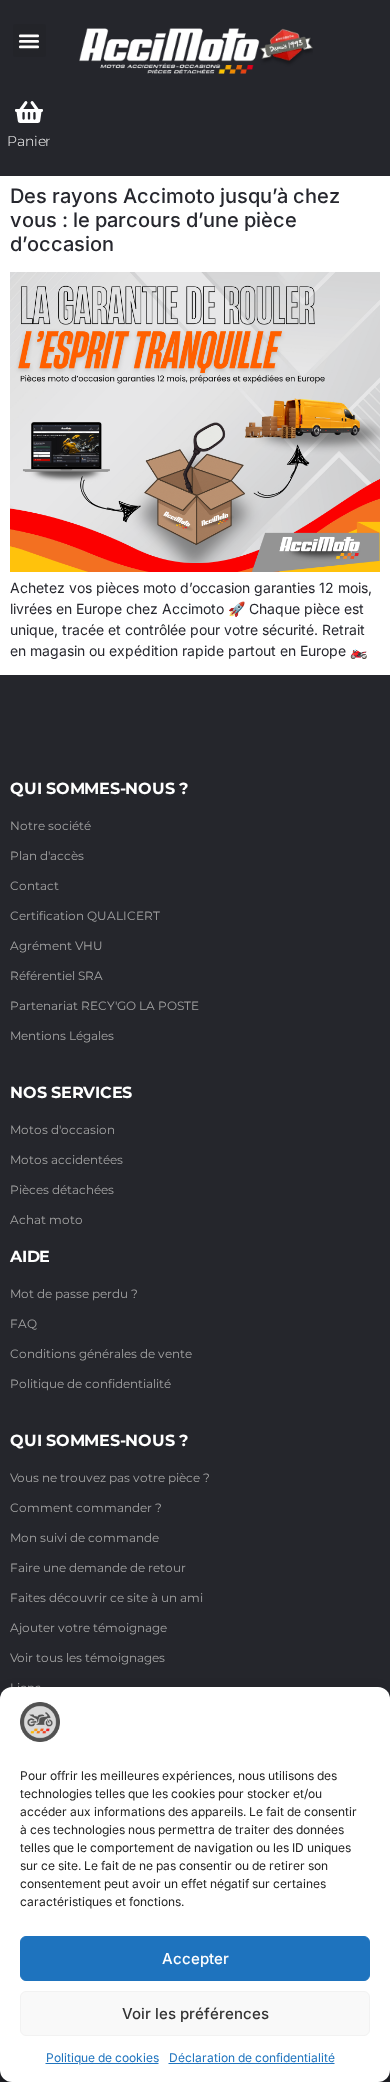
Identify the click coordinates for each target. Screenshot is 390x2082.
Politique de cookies (102, 2057)
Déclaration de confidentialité (252, 2057)
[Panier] (29, 112)
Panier (29, 141)
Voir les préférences (195, 2013)
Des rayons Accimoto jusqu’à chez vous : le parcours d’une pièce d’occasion (175, 220)
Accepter (195, 1958)
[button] (29, 40)
